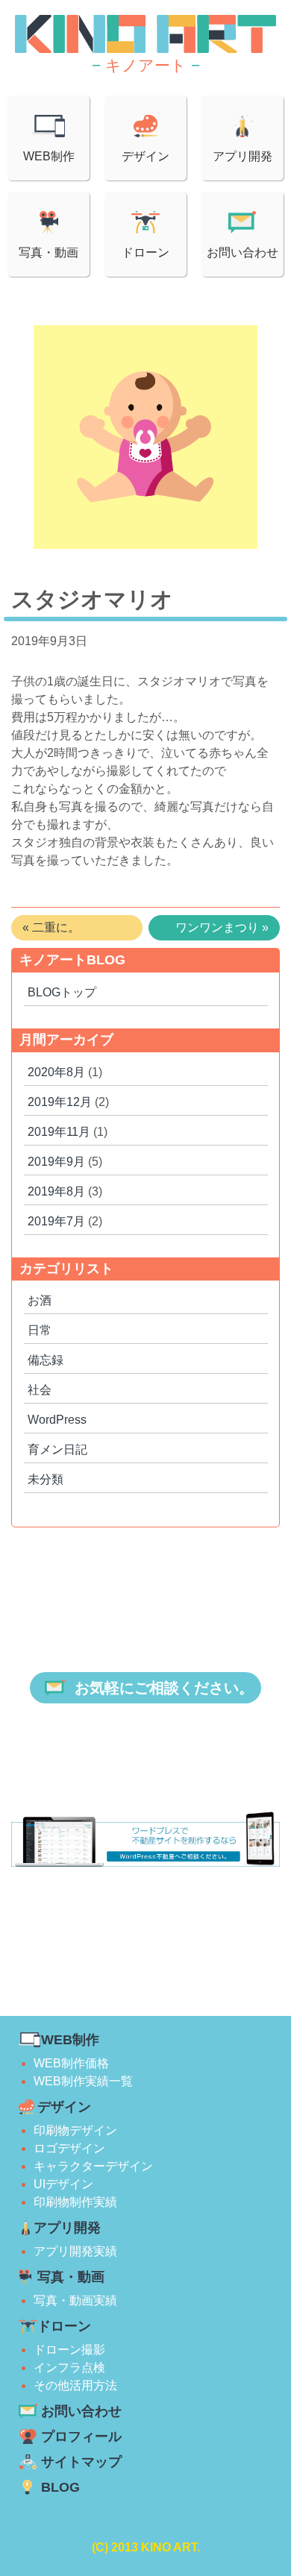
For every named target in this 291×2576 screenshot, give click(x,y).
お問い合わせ (242, 252)
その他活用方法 (75, 2385)
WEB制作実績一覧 (83, 2081)
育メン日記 (57, 1449)
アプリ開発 (242, 156)
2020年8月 (56, 1072)
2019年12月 (60, 1102)
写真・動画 (48, 252)
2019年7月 (56, 1221)
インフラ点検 (69, 2368)
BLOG (60, 2487)
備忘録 (46, 1360)
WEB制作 (49, 156)
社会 (40, 1390)
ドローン (145, 252)
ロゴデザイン (69, 2148)
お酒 (40, 1300)
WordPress (57, 1420)
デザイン (145, 156)
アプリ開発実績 (75, 2251)
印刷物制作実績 (75, 2202)
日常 (40, 1330)
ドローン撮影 (69, 2350)
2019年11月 (59, 1132)
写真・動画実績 (75, 2300)
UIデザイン (63, 2184)
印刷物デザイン (75, 2130)
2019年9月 (56, 1162)
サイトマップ (81, 2462)
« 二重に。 (51, 927)
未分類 (46, 1479)
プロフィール (81, 2437)
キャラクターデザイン (93, 2166)
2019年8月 (56, 1191)
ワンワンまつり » (222, 927)
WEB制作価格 (71, 2063)
